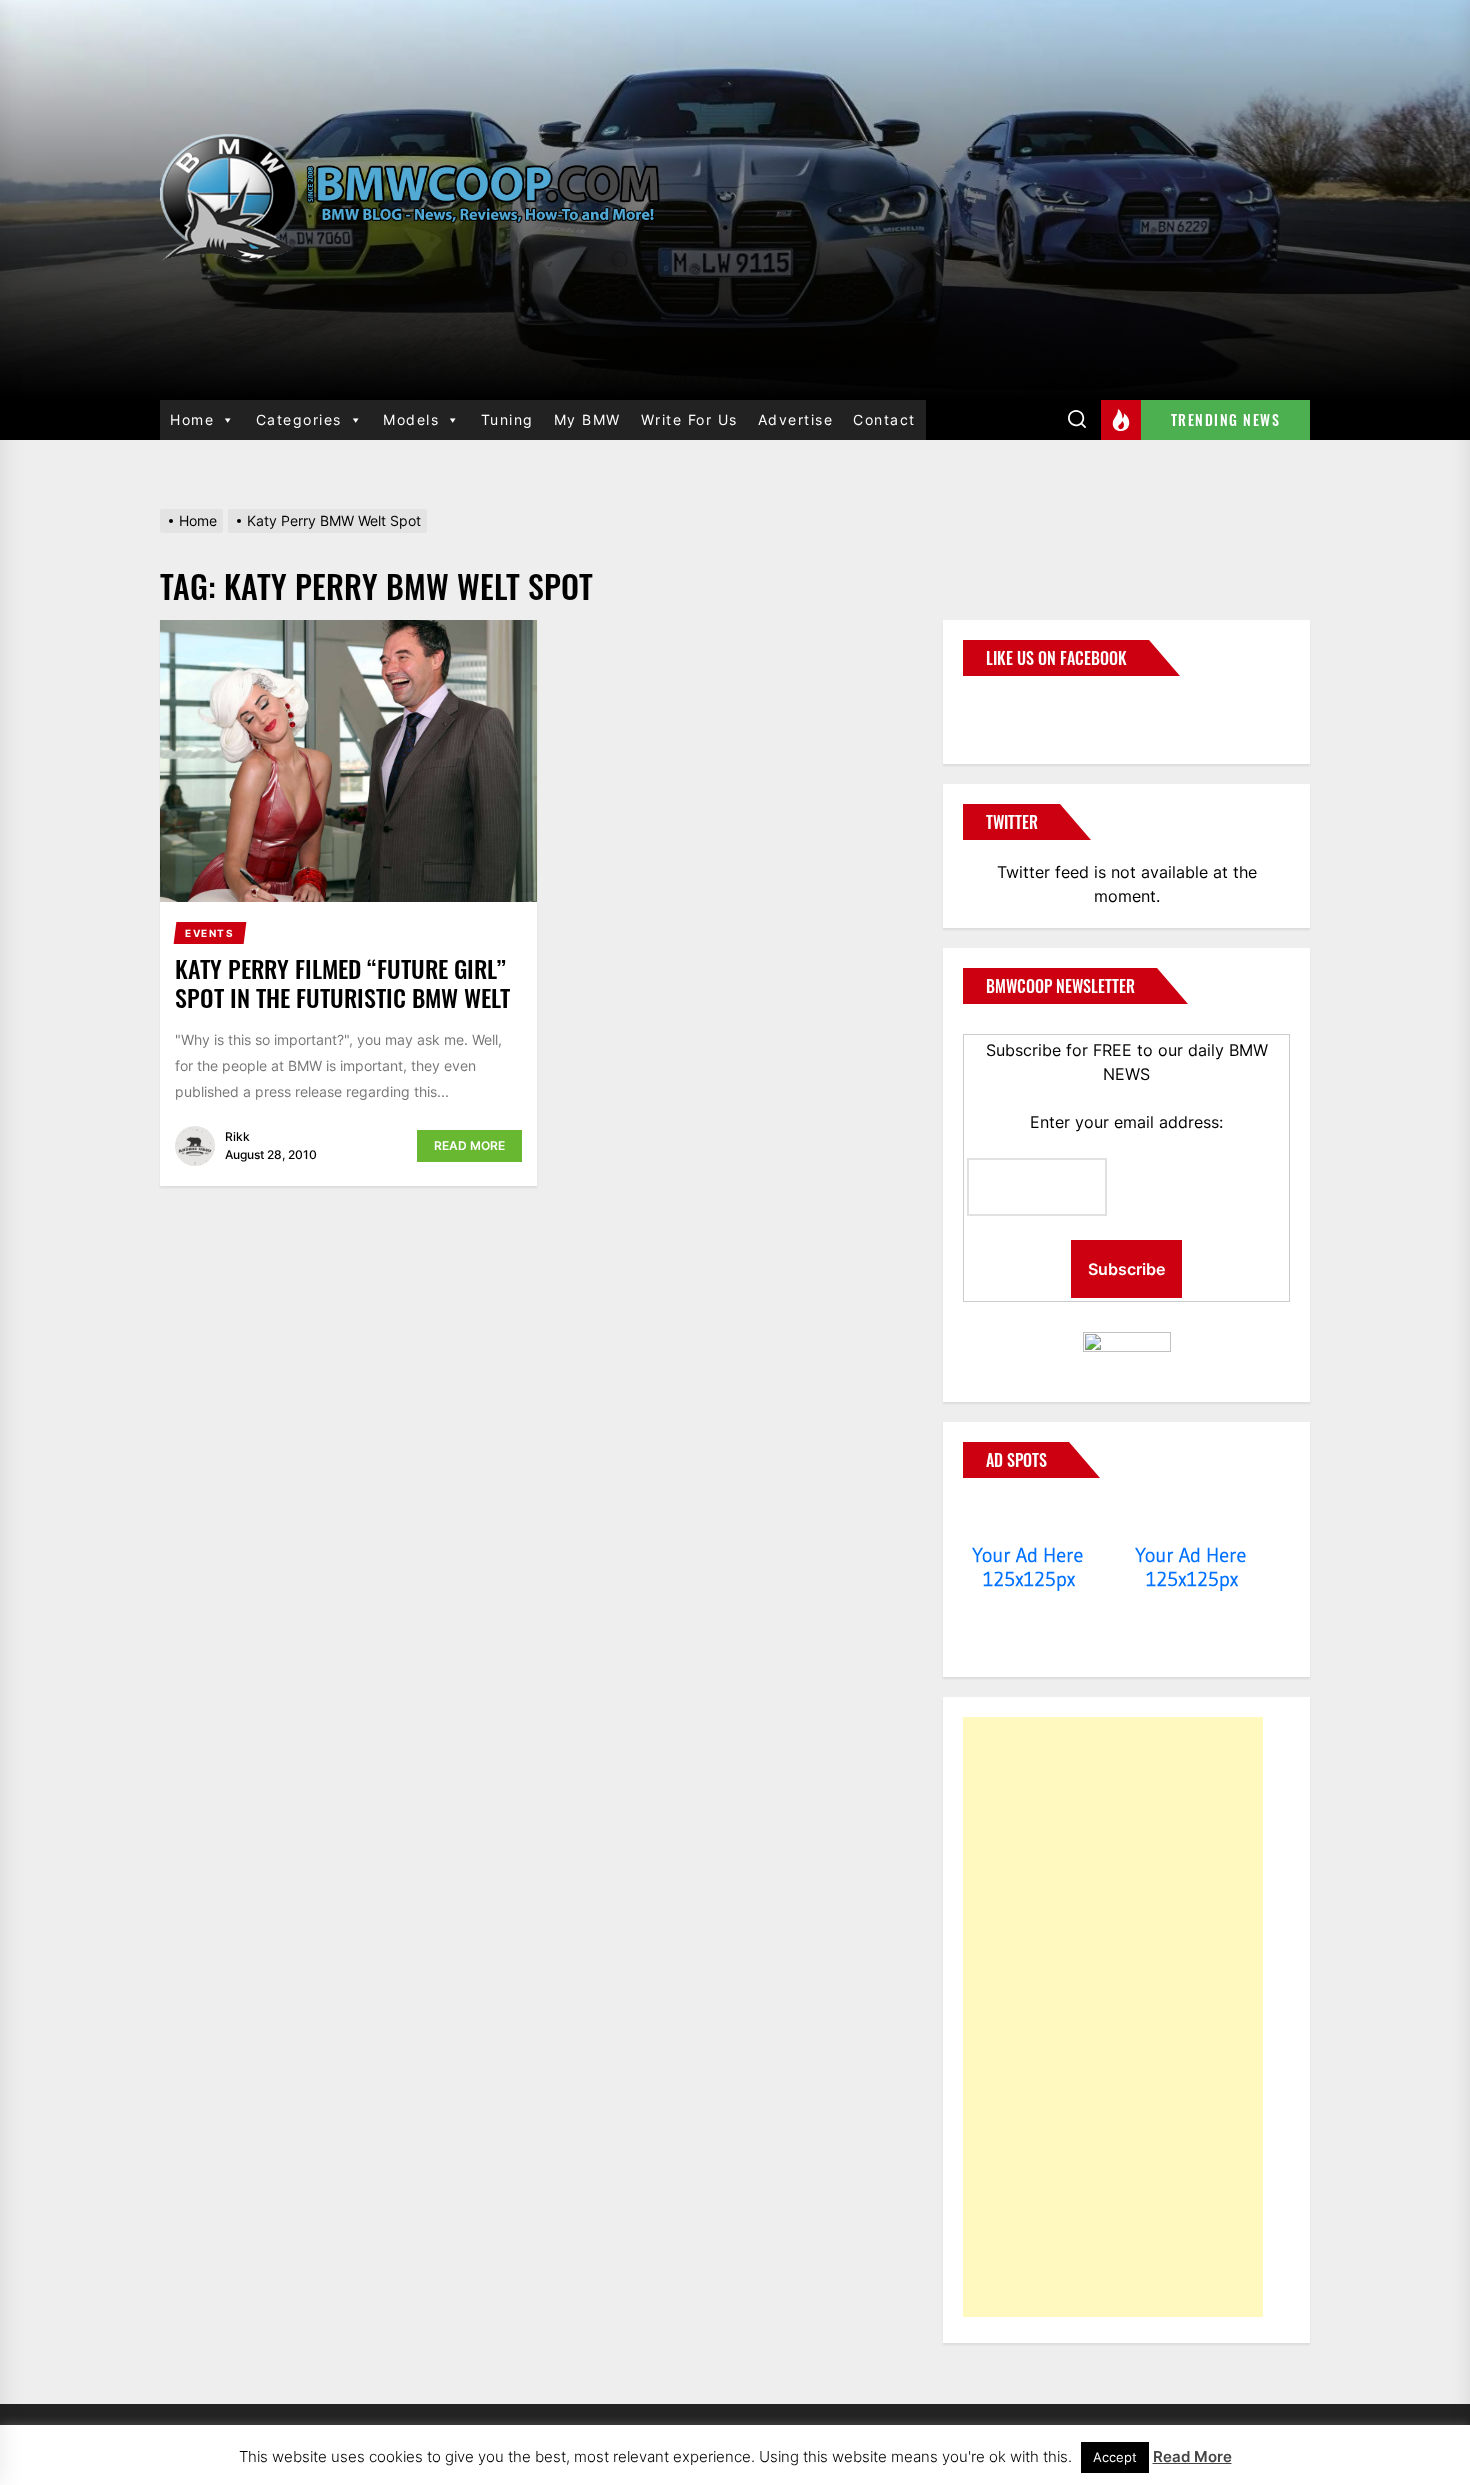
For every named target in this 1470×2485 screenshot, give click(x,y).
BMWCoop (1027, 708)
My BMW (587, 419)
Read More (469, 1145)
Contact (884, 419)
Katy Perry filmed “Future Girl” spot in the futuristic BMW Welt (342, 982)
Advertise (796, 419)
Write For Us (689, 419)
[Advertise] (1028, 1517)
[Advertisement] (1113, 2017)
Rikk (237, 1136)
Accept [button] (1115, 2457)
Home (192, 419)
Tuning (507, 419)
